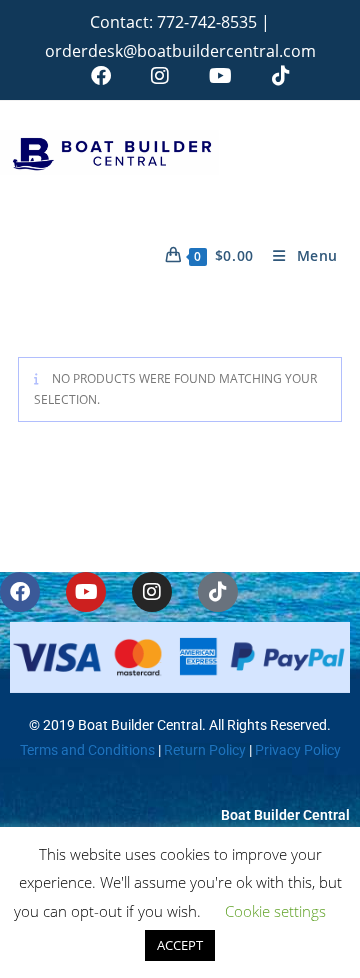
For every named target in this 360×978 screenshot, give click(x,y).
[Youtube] (86, 592)
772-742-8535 (207, 22)
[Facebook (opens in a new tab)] (101, 76)
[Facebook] (20, 592)
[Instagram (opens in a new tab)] (160, 76)
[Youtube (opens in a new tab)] (220, 76)
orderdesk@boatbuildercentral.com (180, 51)
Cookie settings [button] (275, 911)
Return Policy (203, 750)
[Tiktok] (218, 592)
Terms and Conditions (87, 750)
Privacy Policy (298, 750)
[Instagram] (152, 592)
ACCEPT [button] (180, 945)
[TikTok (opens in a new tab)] (271, 76)
